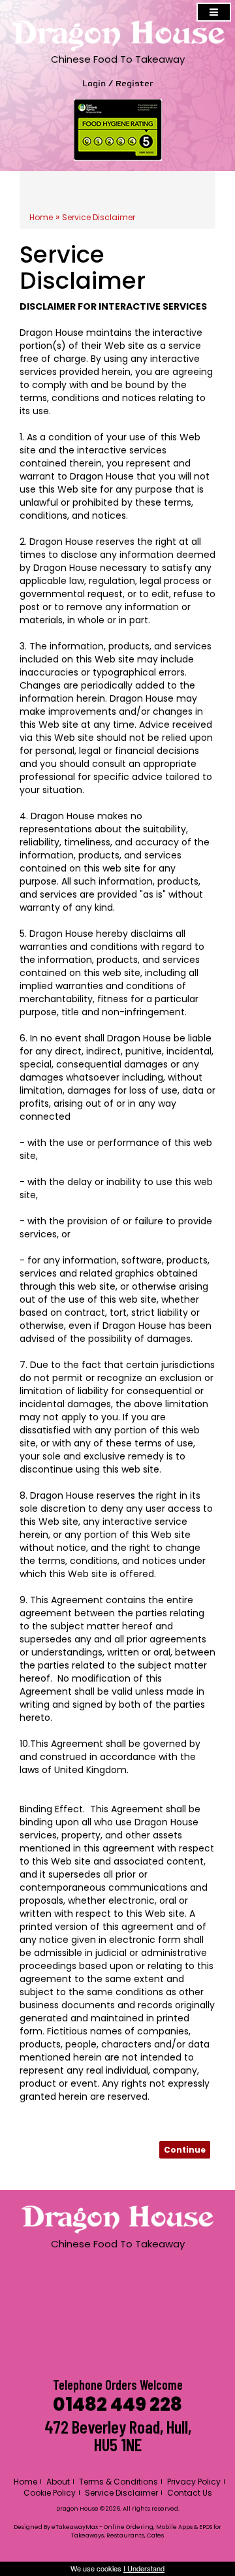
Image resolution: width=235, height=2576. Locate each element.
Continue (185, 2150)
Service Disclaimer (99, 217)
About (58, 2482)
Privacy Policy (194, 2482)
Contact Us (190, 2493)
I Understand (144, 2568)
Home (41, 217)
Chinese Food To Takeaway (118, 59)
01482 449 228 (117, 2405)
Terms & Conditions (118, 2482)
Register (134, 84)
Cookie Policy (50, 2493)
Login (94, 84)
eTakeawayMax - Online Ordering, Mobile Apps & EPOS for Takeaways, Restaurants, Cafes (136, 2531)
